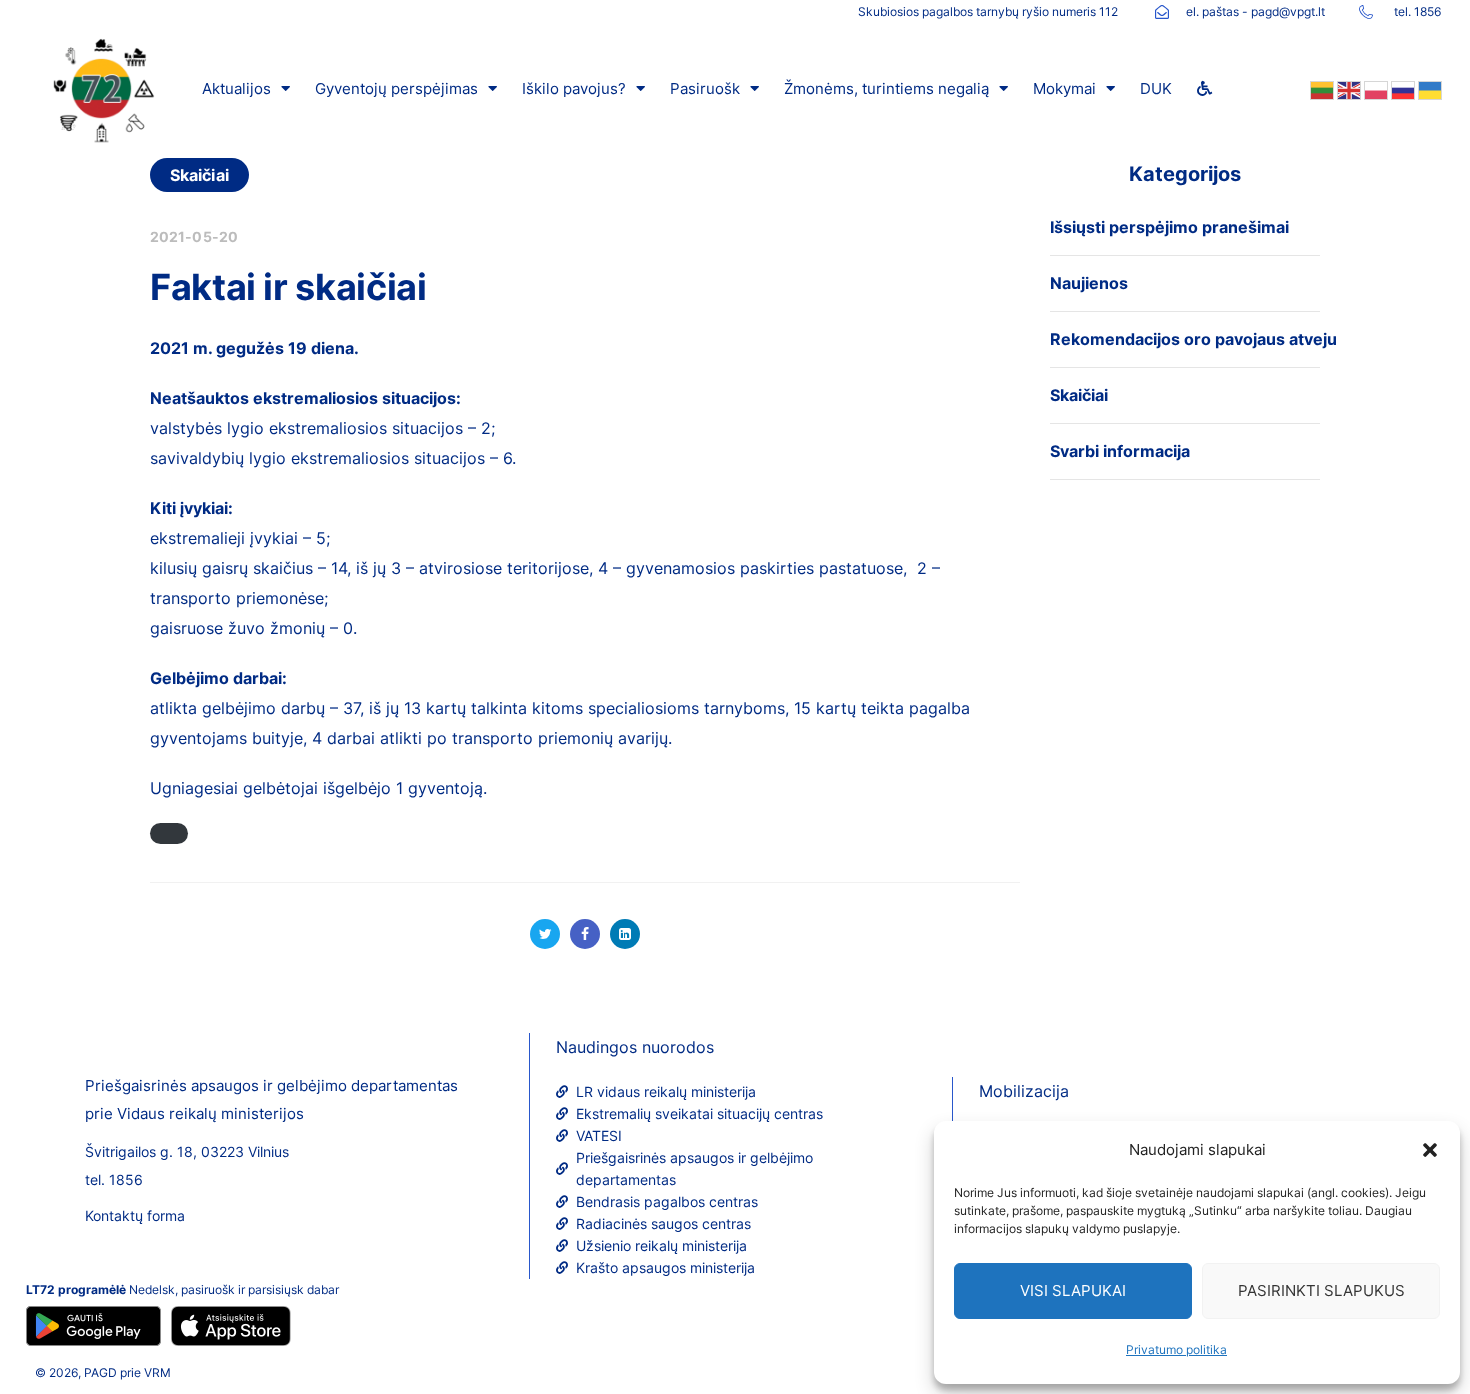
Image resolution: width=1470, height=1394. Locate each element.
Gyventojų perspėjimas (396, 88)
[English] (1347, 89)
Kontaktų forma (135, 1215)
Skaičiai (199, 175)
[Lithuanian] (1320, 89)
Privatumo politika (1176, 1349)
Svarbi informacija (1120, 451)
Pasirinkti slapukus (1321, 1290)
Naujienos (1089, 283)
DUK (1156, 88)
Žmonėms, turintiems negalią (886, 88)
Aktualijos (236, 88)
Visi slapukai (1073, 1290)
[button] (1430, 1150)
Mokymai (1064, 88)
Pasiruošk (705, 88)
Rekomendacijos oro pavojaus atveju (1193, 339)
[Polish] (1374, 89)
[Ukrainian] (1428, 89)
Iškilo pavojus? (574, 88)
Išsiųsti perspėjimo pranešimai (1169, 227)
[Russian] (1401, 89)
